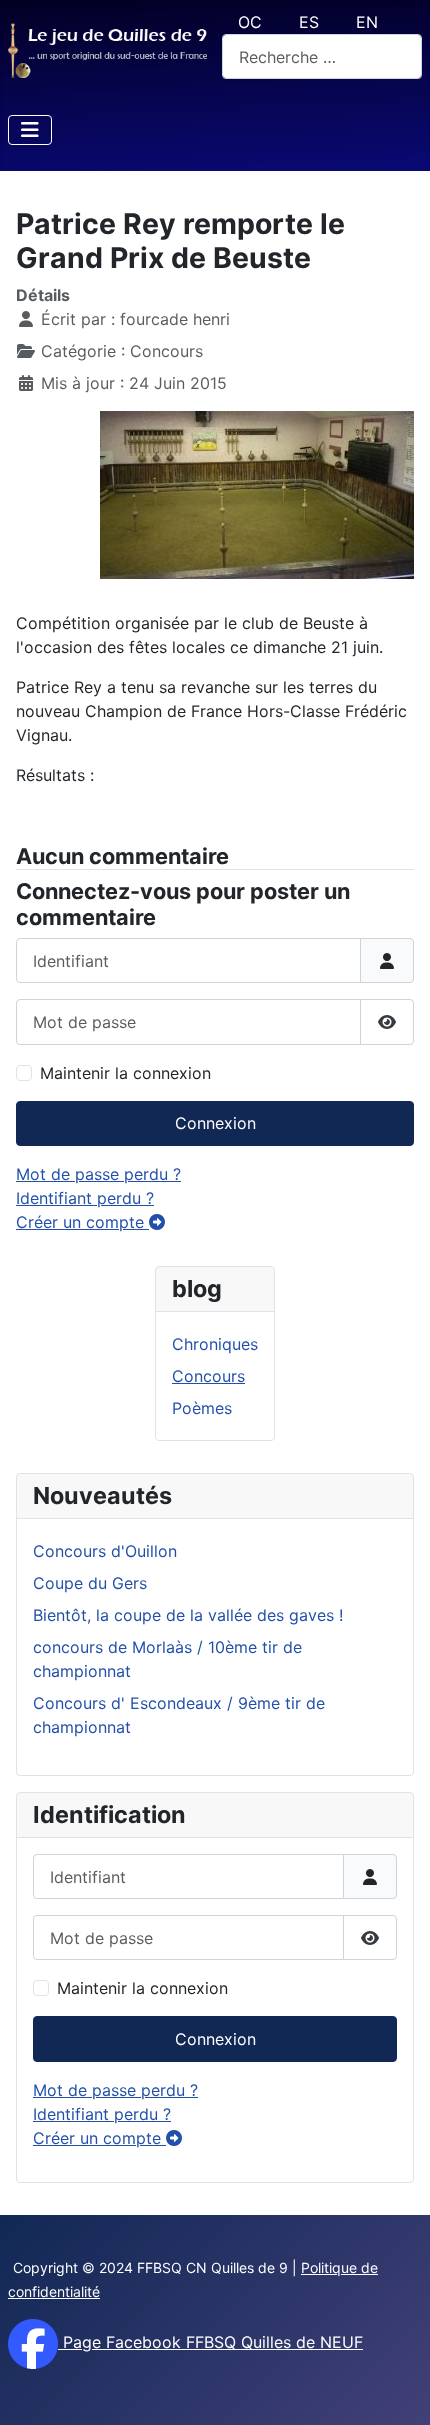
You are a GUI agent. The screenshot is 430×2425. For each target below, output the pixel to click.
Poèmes (202, 1408)
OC (250, 22)
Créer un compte (99, 2138)
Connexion (215, 2039)
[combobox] (322, 56)
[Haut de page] (395, 2388)
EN (367, 22)
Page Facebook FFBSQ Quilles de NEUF (210, 2342)
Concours (208, 1376)
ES (309, 22)
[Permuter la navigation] (30, 130)
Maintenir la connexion (142, 1988)
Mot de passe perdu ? (115, 2090)
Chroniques (215, 1344)
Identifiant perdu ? (102, 2114)
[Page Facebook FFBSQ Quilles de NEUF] (33, 2342)
